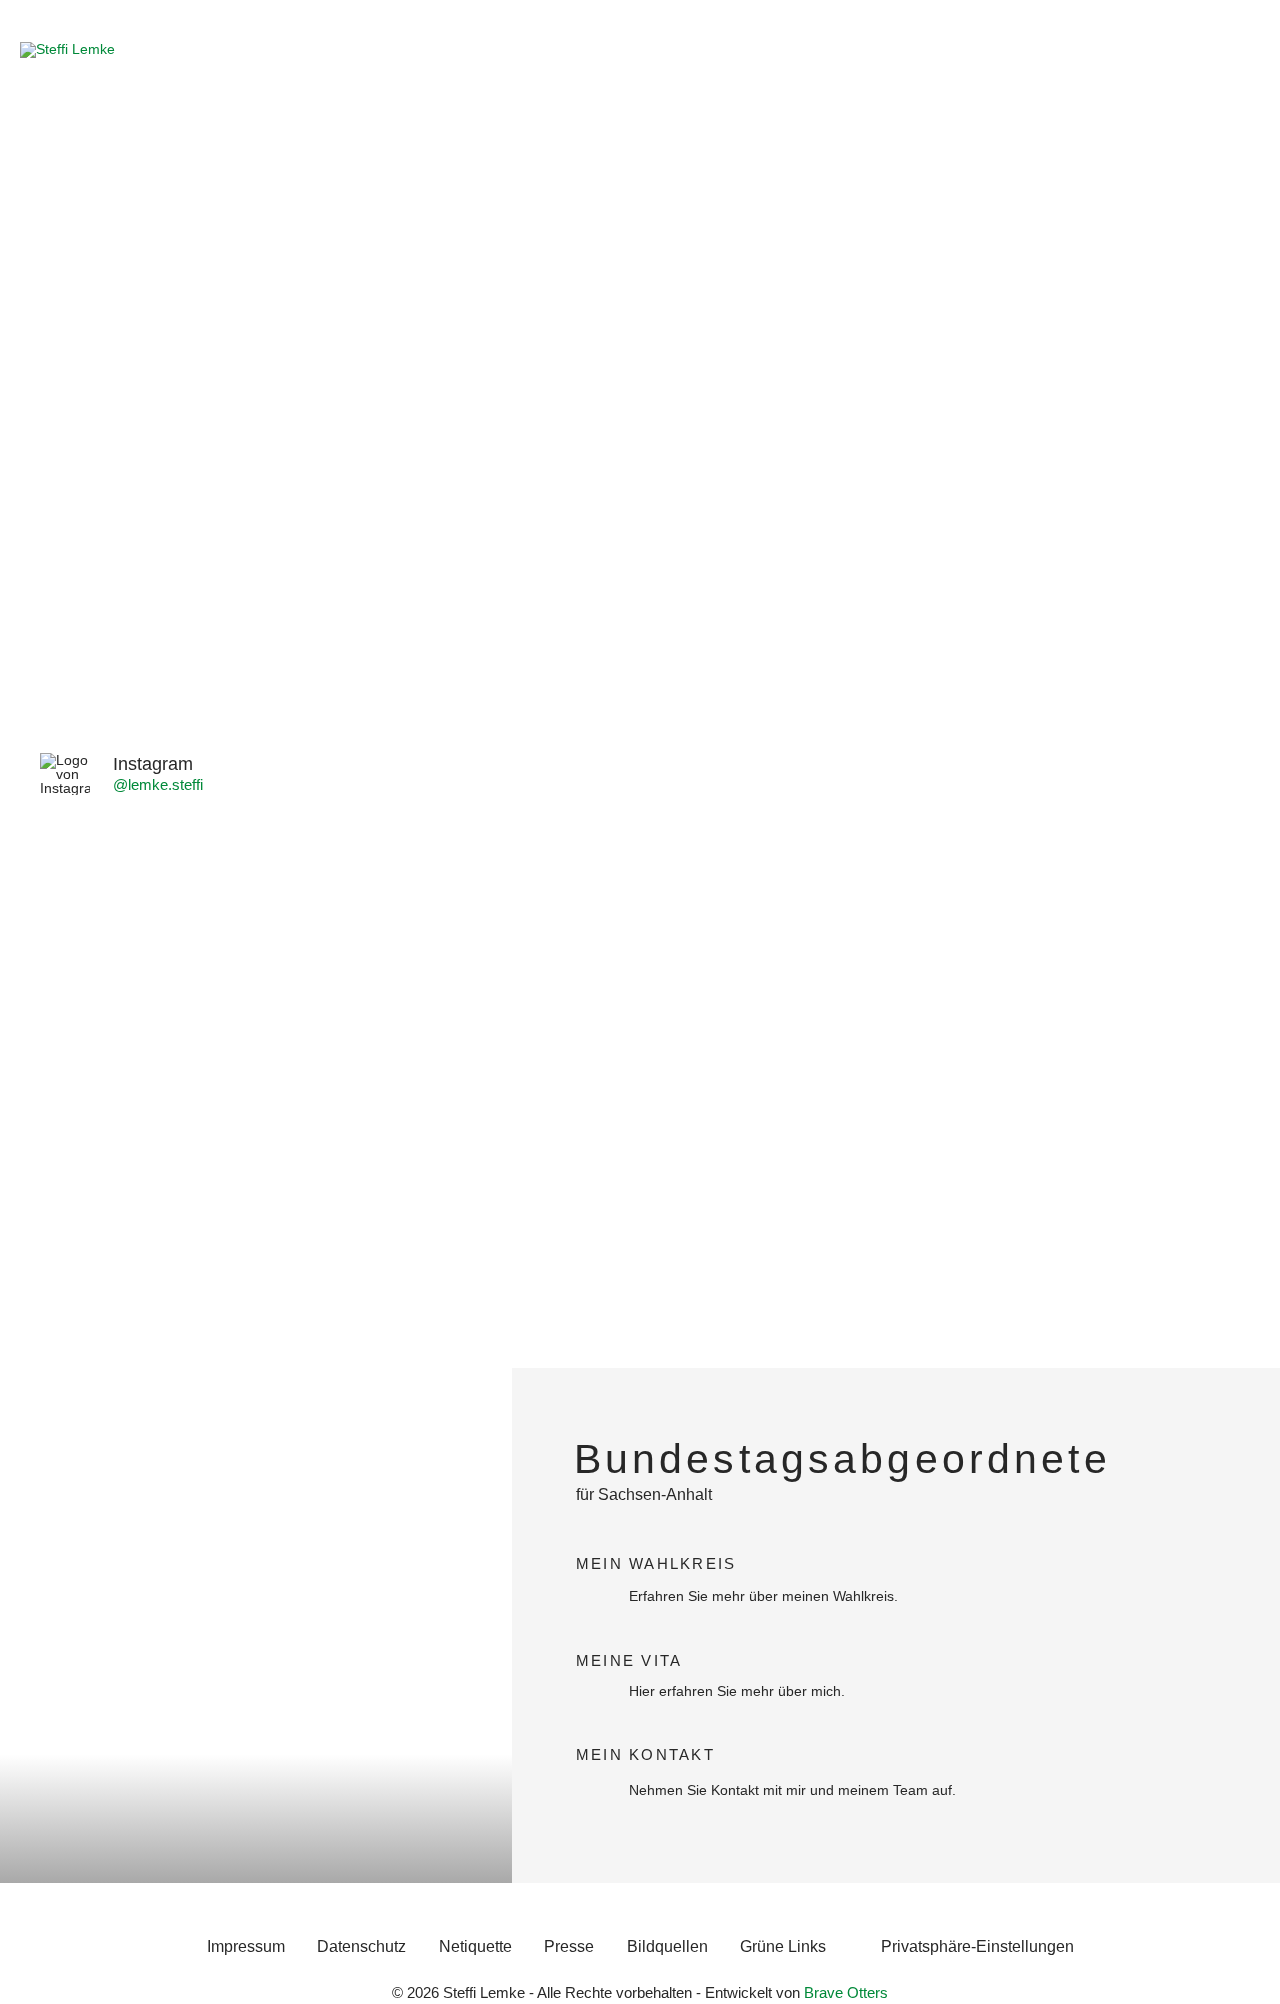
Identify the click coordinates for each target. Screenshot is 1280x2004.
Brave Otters (846, 1992)
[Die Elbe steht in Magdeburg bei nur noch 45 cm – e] (640, 1305)
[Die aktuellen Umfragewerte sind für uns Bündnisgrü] (1123, 1048)
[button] (977, 1947)
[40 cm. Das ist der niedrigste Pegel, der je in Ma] (157, 1105)
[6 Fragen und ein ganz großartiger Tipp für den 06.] (882, 863)
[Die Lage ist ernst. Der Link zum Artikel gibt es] (399, 863)
